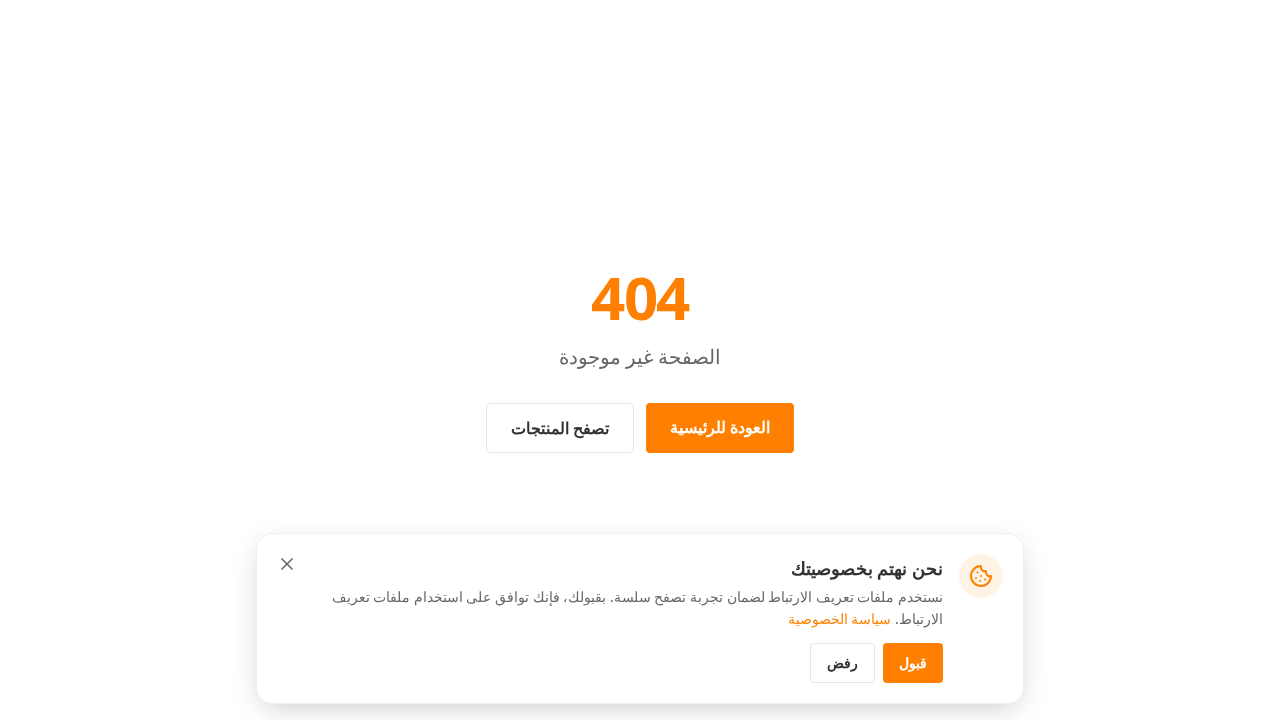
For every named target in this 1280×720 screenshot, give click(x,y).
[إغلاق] (287, 564)
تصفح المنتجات (560, 428)
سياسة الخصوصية (840, 618)
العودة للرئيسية (720, 427)
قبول (913, 662)
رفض (842, 662)
